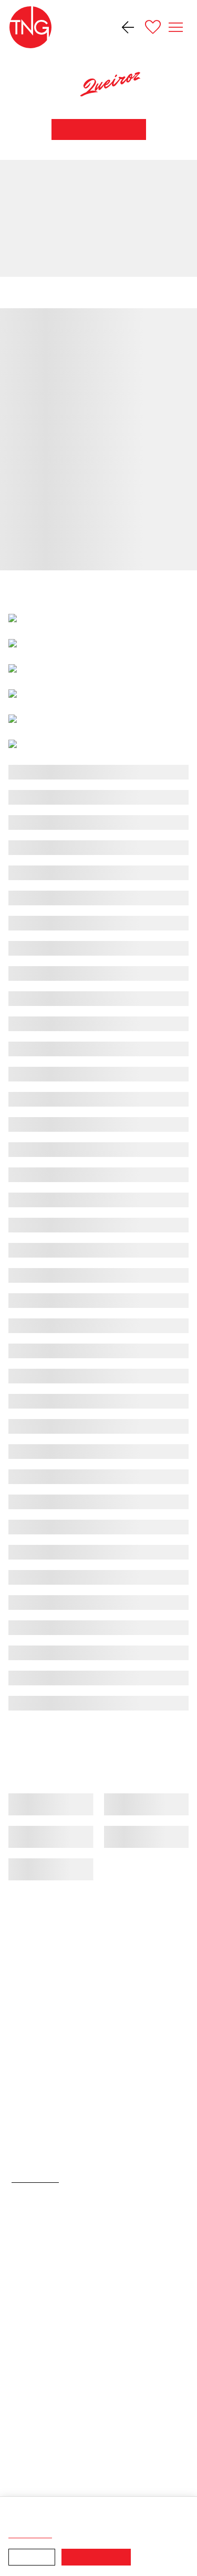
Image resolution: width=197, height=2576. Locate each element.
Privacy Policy (59, 2535)
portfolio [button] (50, 292)
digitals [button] (99, 292)
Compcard (147, 292)
